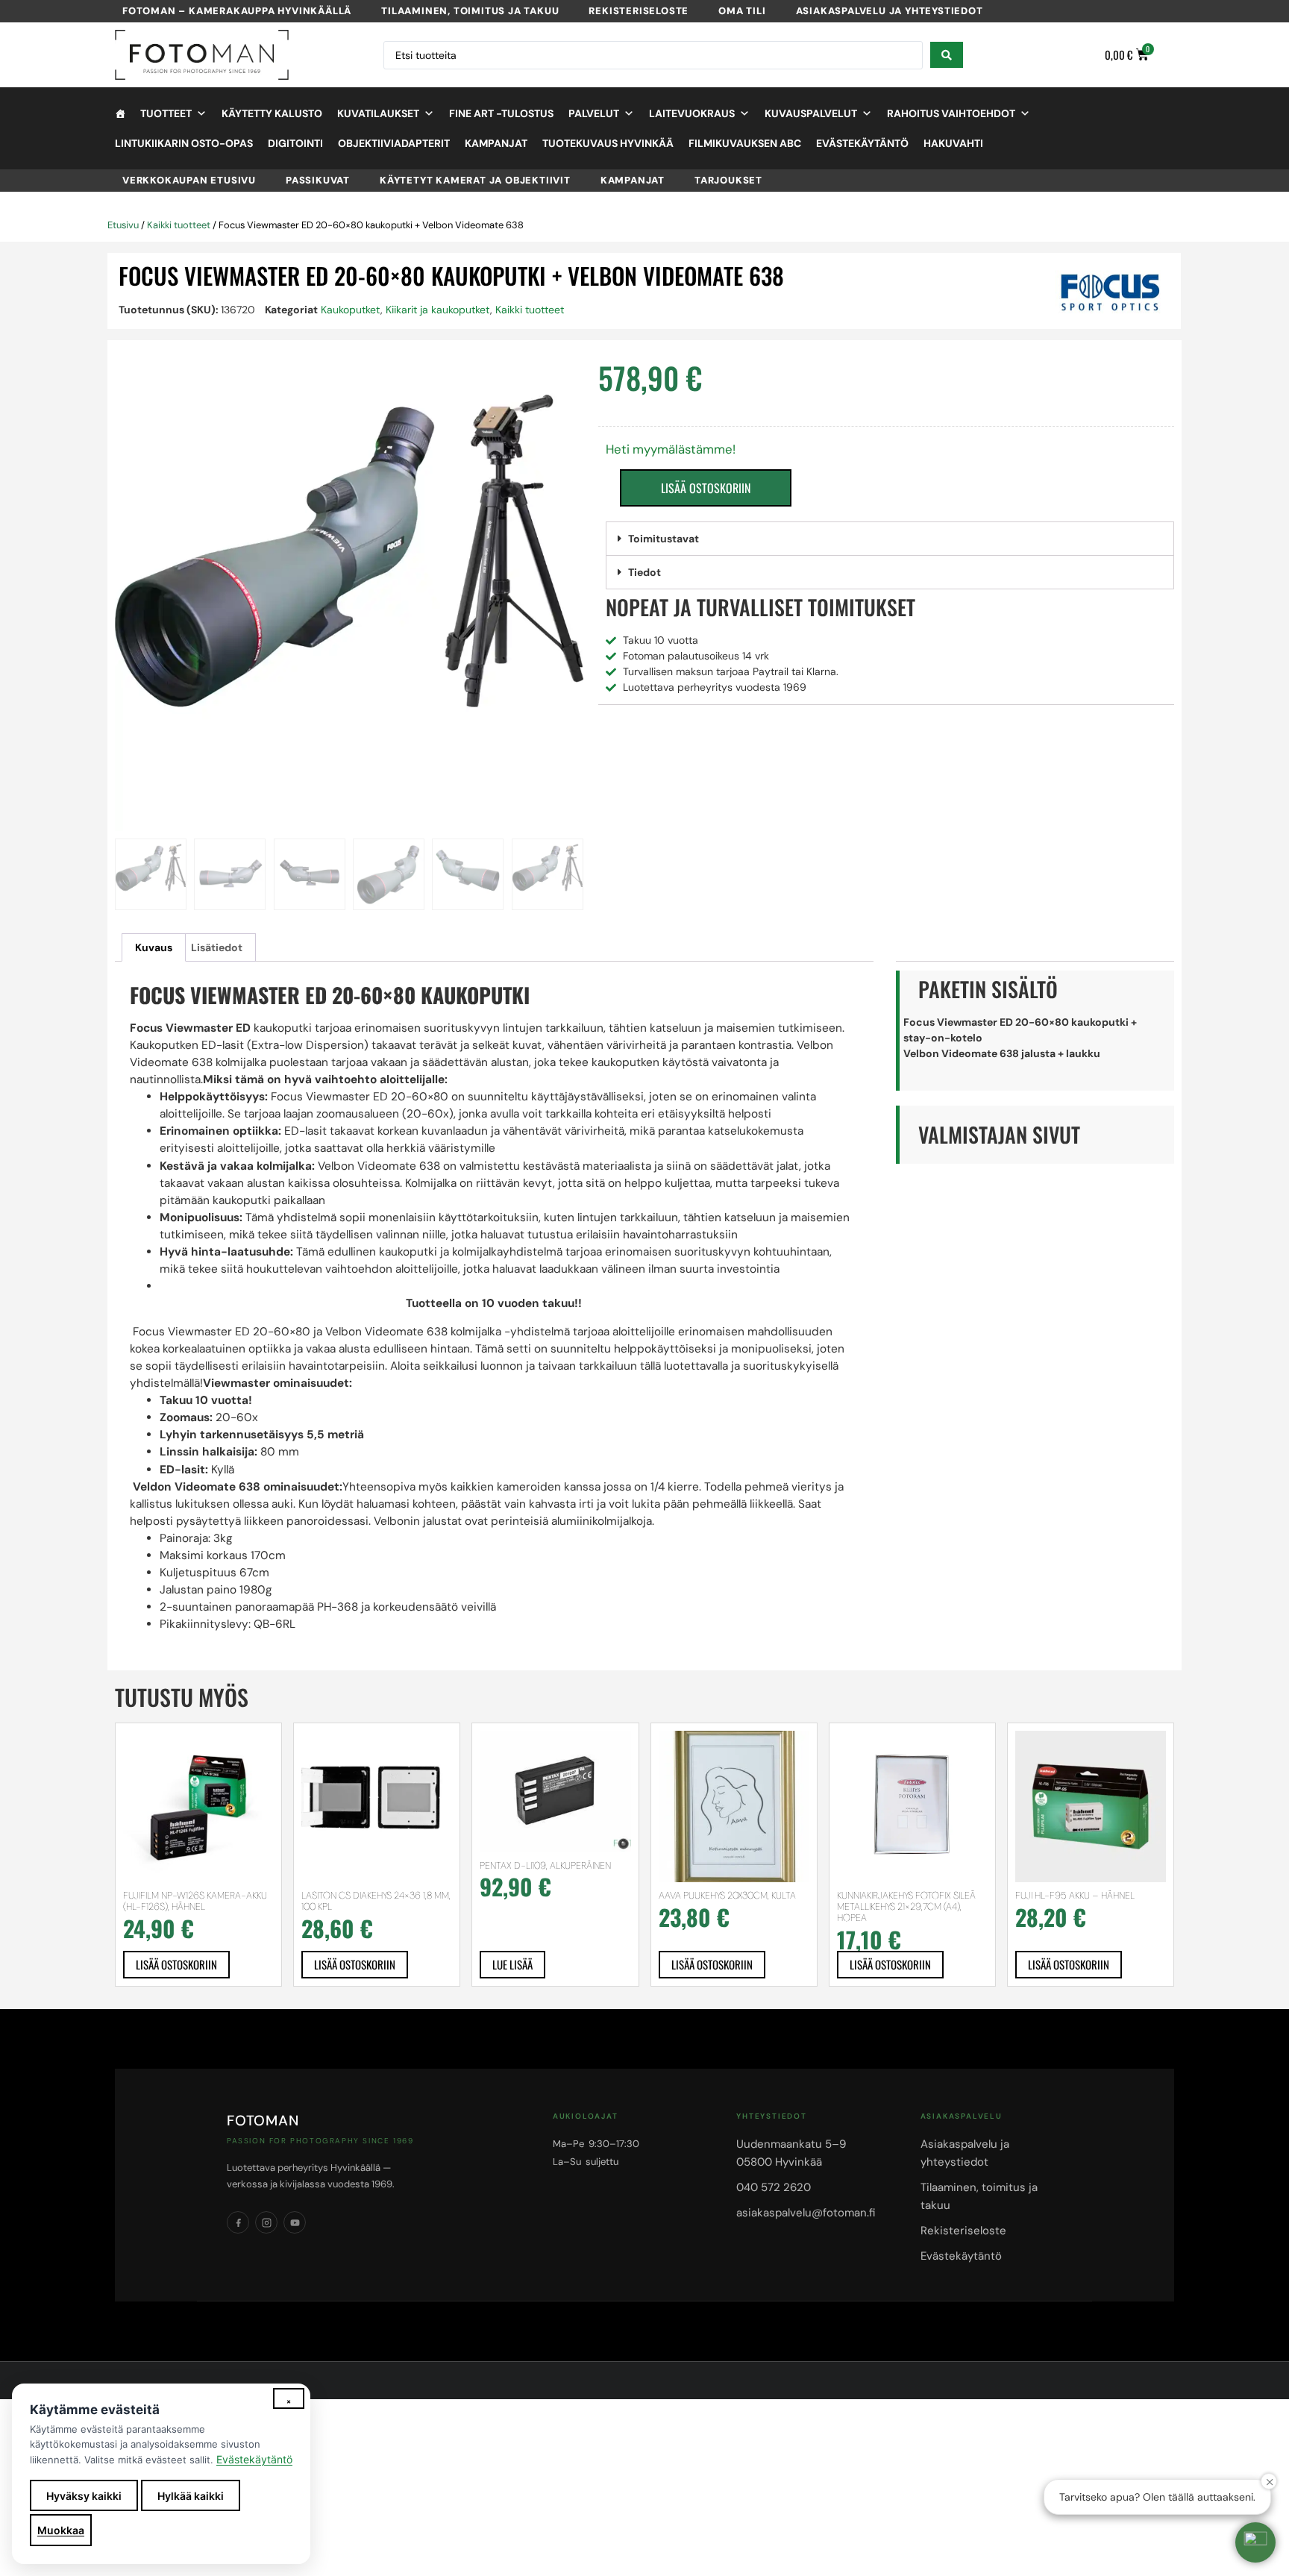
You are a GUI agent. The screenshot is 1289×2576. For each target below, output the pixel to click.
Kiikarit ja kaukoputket (438, 310)
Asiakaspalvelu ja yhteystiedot (890, 11)
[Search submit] (947, 55)
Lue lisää (512, 1964)
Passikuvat (318, 180)
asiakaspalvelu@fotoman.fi (806, 2213)
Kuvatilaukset (378, 113)
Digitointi (295, 143)
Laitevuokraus (692, 113)
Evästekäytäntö (862, 143)
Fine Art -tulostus (501, 113)
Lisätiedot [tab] (217, 947)
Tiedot (644, 572)
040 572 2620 (774, 2187)
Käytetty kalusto (272, 113)
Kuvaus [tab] (154, 947)
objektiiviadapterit (394, 143)
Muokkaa (61, 2530)
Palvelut (594, 113)
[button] (890, 539)
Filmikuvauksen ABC (745, 143)
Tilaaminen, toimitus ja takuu (470, 11)
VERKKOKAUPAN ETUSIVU (189, 180)
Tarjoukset (728, 180)
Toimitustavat (664, 539)
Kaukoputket (351, 310)
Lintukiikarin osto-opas (184, 143)
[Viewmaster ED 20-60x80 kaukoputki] (349, 597)
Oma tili (742, 11)
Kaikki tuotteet (179, 225)
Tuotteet (166, 113)
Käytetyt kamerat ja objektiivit (475, 180)
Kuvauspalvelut (811, 113)
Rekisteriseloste (639, 11)
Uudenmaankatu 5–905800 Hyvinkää (791, 2153)
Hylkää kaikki (191, 2496)
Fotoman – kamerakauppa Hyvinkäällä (237, 11)
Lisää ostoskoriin (706, 488)
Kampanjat (496, 143)
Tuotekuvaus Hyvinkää (608, 143)
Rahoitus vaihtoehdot (951, 113)
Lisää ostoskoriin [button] (176, 1964)
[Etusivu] (120, 113)
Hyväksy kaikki (84, 2496)
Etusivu (123, 225)
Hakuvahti (953, 143)
